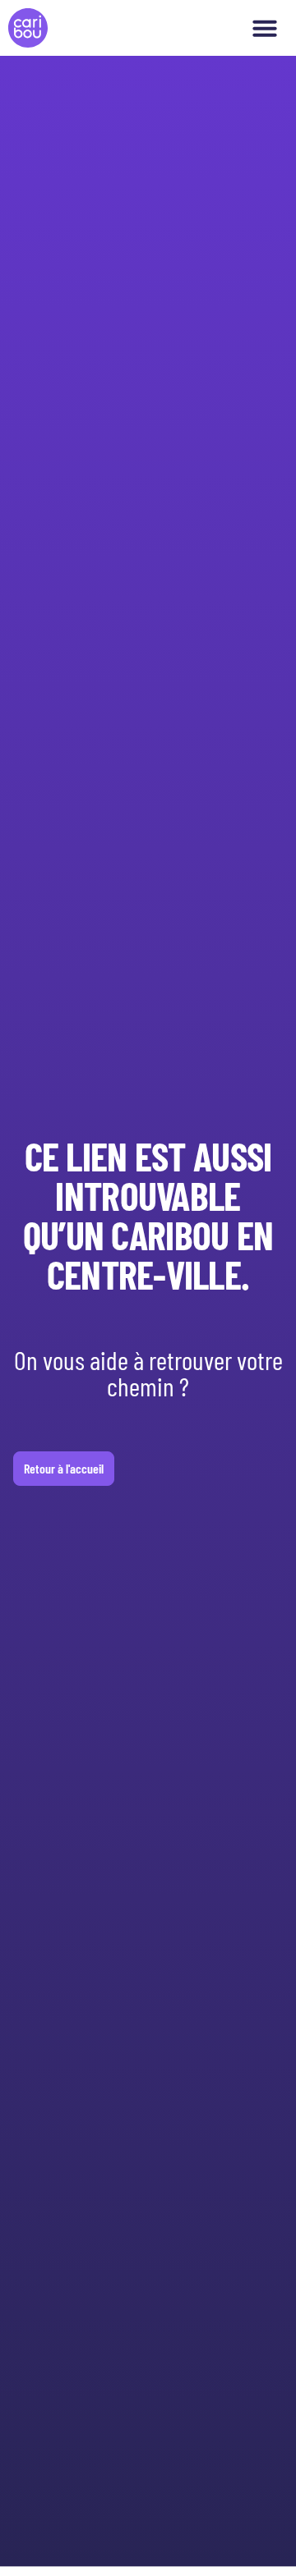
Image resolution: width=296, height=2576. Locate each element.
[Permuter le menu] (265, 28)
